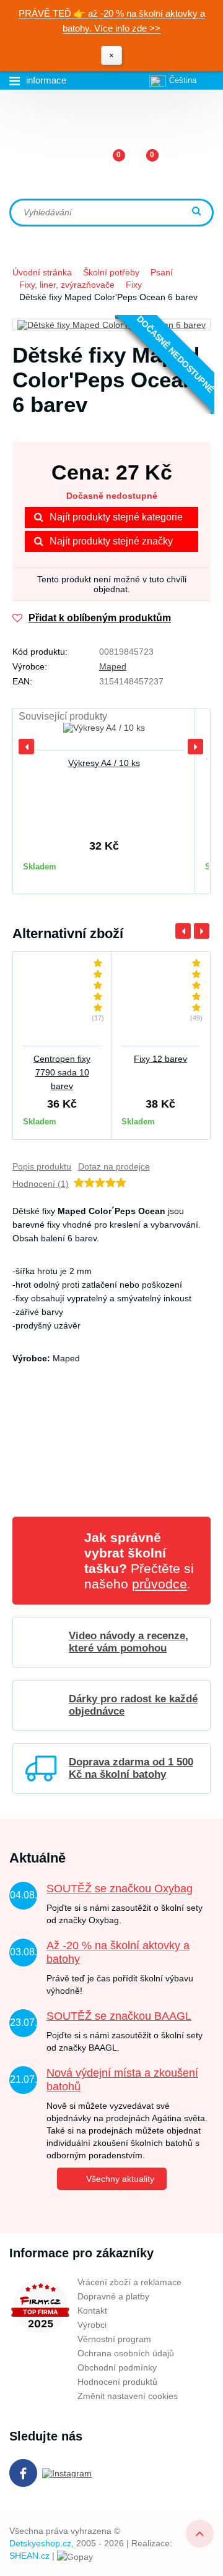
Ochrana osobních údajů (126, 2353)
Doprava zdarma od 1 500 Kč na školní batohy (131, 1768)
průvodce (160, 1584)
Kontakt (92, 2311)
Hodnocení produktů (117, 2382)
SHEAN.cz (29, 2556)
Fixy (134, 285)
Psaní (162, 272)
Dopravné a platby (113, 2296)
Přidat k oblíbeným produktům (100, 618)
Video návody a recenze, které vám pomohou (129, 1642)
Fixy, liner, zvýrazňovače (67, 285)
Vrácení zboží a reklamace (129, 2282)
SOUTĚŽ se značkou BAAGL (119, 2016)
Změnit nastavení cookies (128, 2396)
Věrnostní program (114, 2339)
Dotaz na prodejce (114, 1166)
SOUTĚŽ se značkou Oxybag (120, 1889)
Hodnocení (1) (41, 1184)
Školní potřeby (111, 272)
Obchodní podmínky (117, 2367)
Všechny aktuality (120, 2179)
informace (46, 80)
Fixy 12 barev (160, 1059)
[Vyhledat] (198, 212)
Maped (113, 666)
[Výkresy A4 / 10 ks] (104, 734)
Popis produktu (42, 1166)
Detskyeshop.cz (40, 2543)
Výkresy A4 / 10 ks (104, 763)
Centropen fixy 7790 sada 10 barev (62, 1072)
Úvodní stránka (42, 272)
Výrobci (92, 2325)
